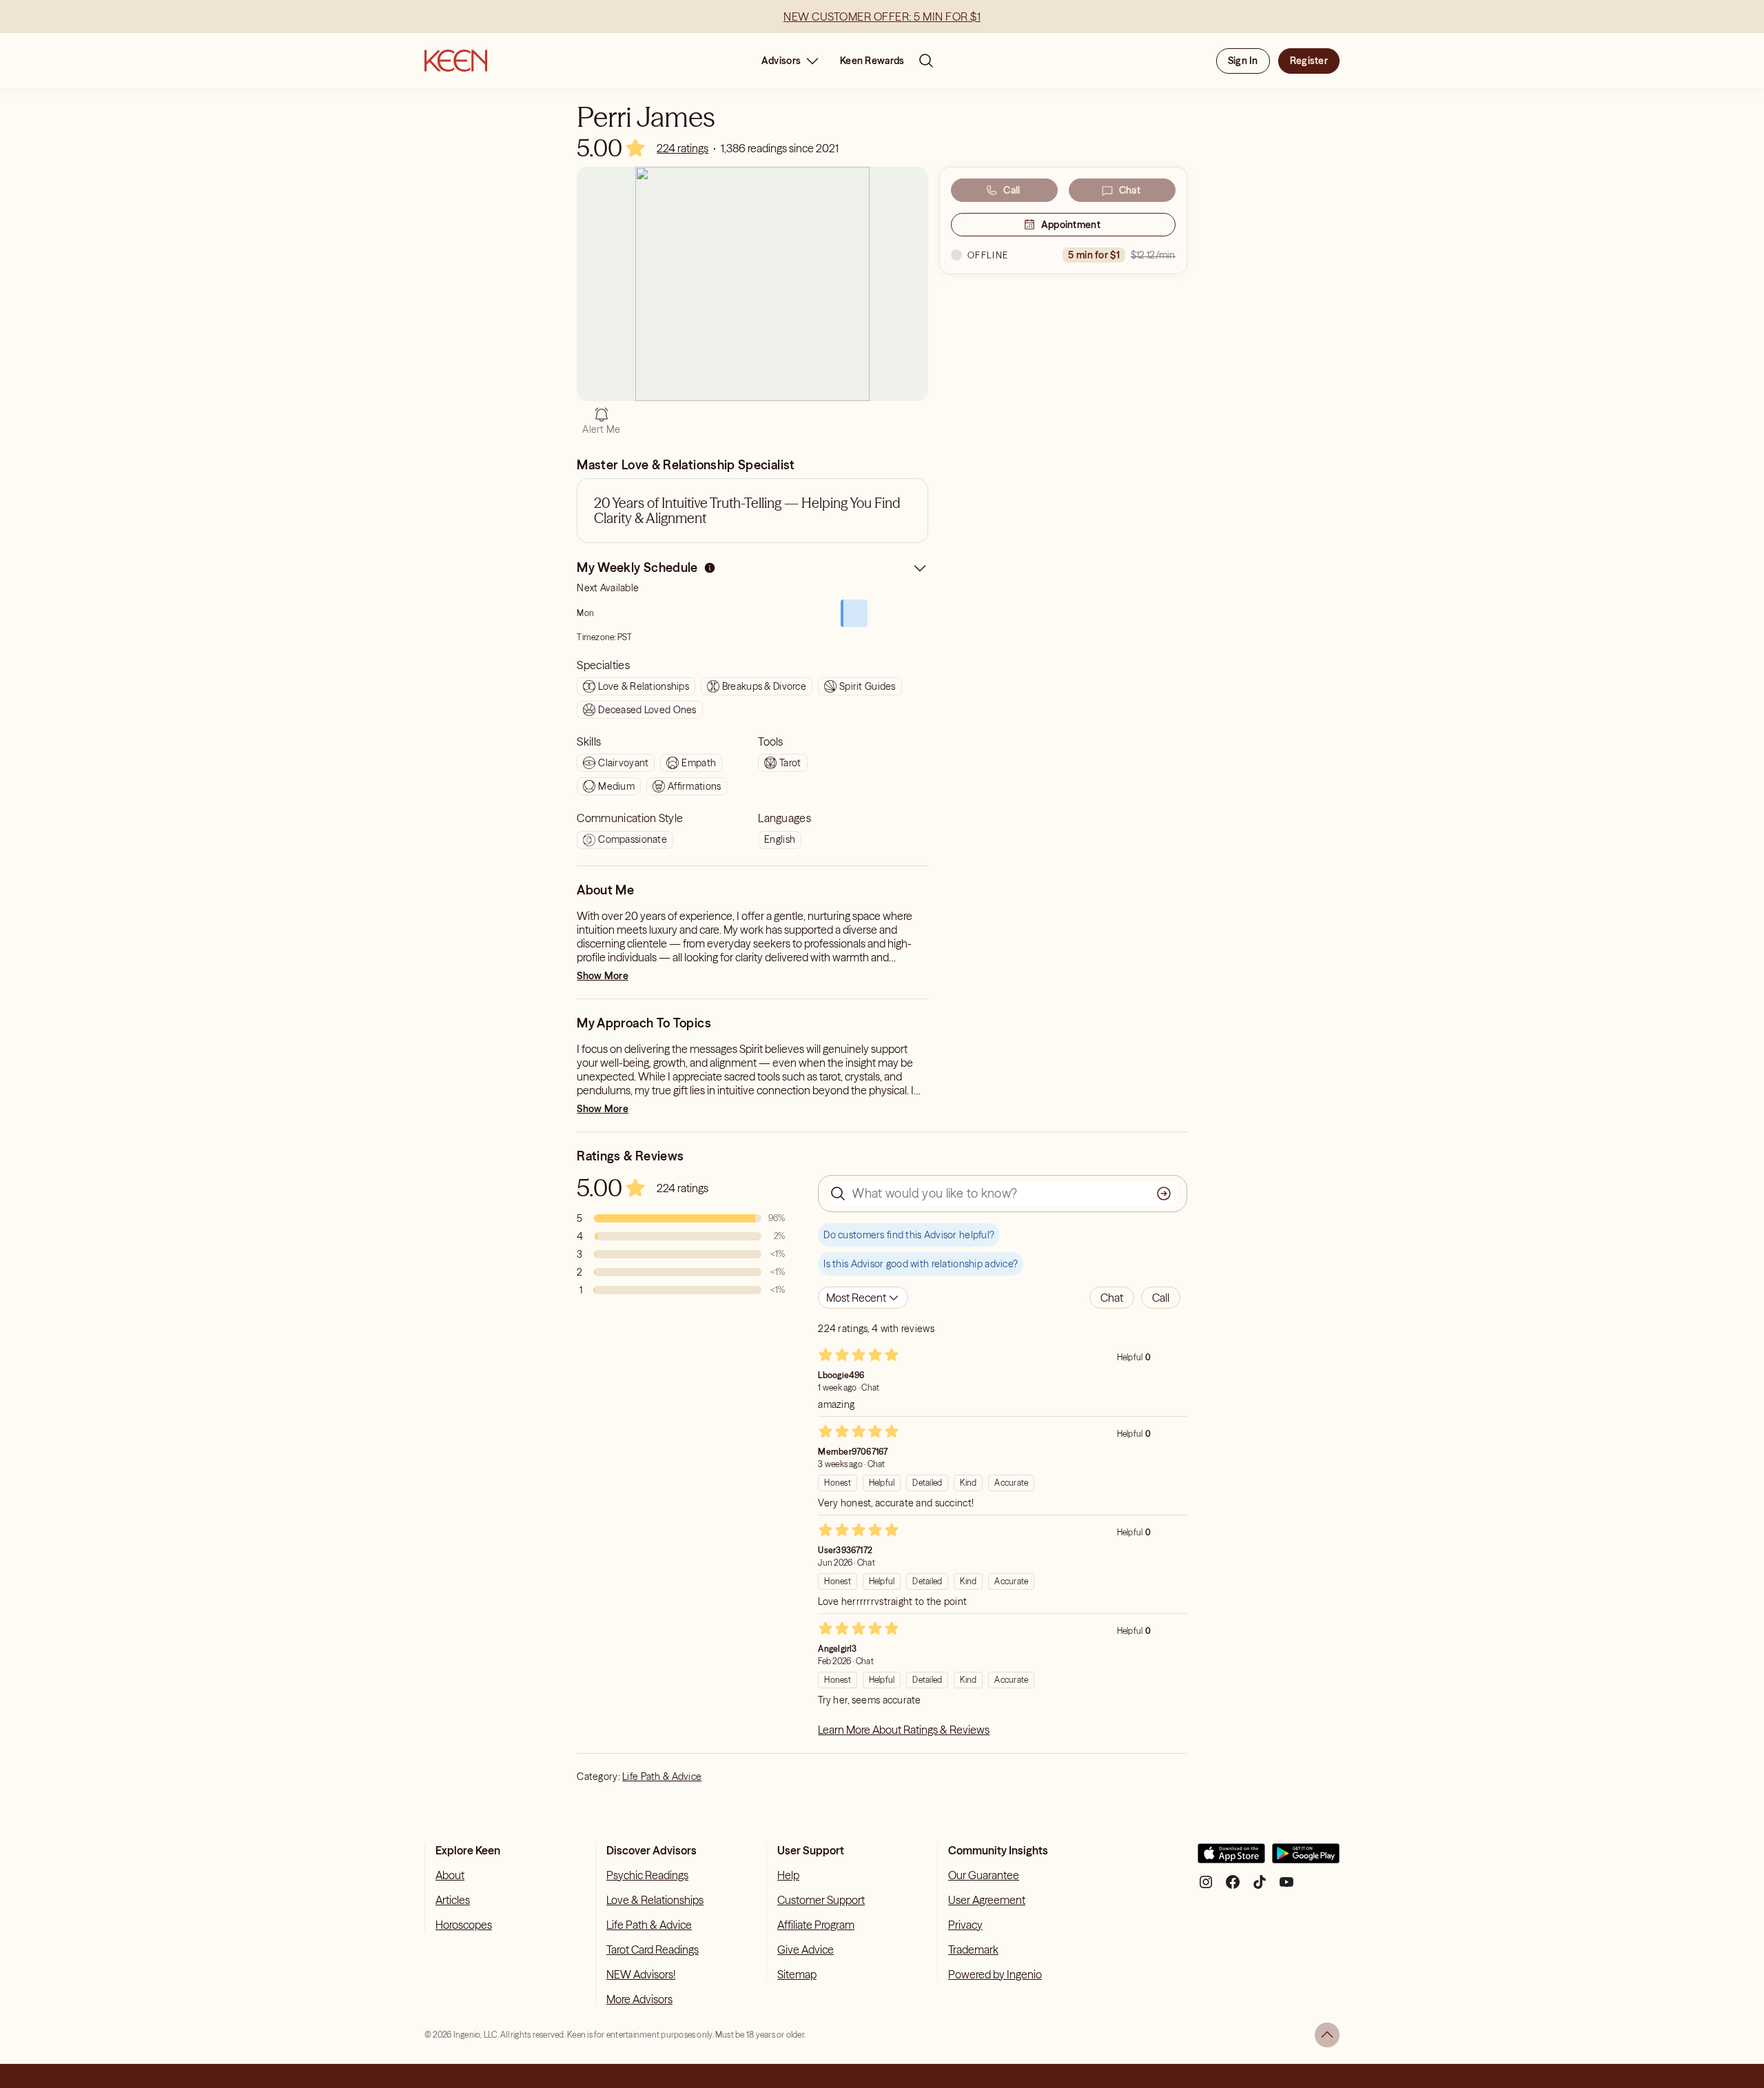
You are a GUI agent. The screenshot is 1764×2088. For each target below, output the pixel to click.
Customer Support (821, 1900)
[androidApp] (1306, 1859)
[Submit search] (1164, 1194)
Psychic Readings (647, 1875)
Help (788, 1875)
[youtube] (1286, 1887)
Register (1309, 61)
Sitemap (797, 1974)
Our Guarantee (984, 1875)
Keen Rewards (872, 61)
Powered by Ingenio (995, 1974)
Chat (1130, 190)
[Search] (926, 61)
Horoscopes (464, 1925)
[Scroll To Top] (1327, 2035)
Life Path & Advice (662, 1777)
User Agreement (987, 1900)
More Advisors (639, 1999)
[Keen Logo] (456, 61)
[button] (1112, 1298)
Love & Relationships (655, 1900)
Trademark (973, 1949)
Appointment (1071, 225)
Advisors (781, 61)
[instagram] (1206, 1887)
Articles (453, 1900)
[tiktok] (1260, 1887)
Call (1012, 190)
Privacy (965, 1925)
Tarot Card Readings (653, 1949)
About (450, 1875)
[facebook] (1233, 1887)
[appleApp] (1231, 1859)
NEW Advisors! (641, 1974)
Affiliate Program (816, 1925)
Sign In (1243, 61)
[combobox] (863, 1298)
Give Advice (806, 1949)
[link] (683, 148)
